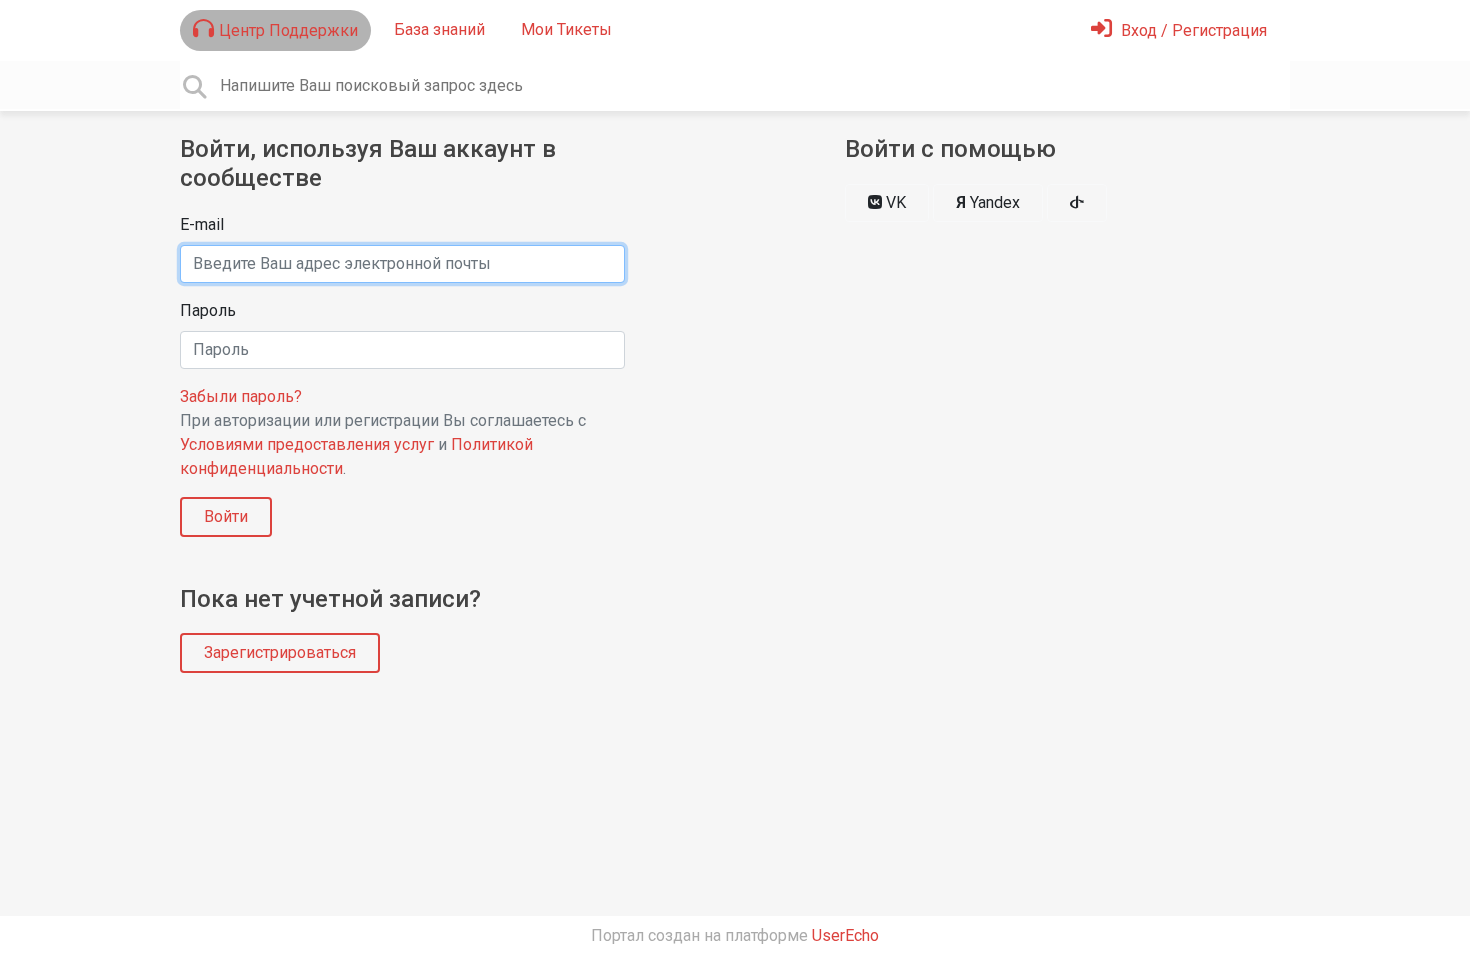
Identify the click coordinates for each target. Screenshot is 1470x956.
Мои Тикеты (566, 29)
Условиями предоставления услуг (307, 444)
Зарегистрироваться (280, 652)
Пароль (208, 310)
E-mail (202, 224)
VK (894, 202)
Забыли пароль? (241, 396)
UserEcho (845, 935)
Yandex (988, 202)
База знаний (439, 29)
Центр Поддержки (288, 30)
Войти (226, 516)
